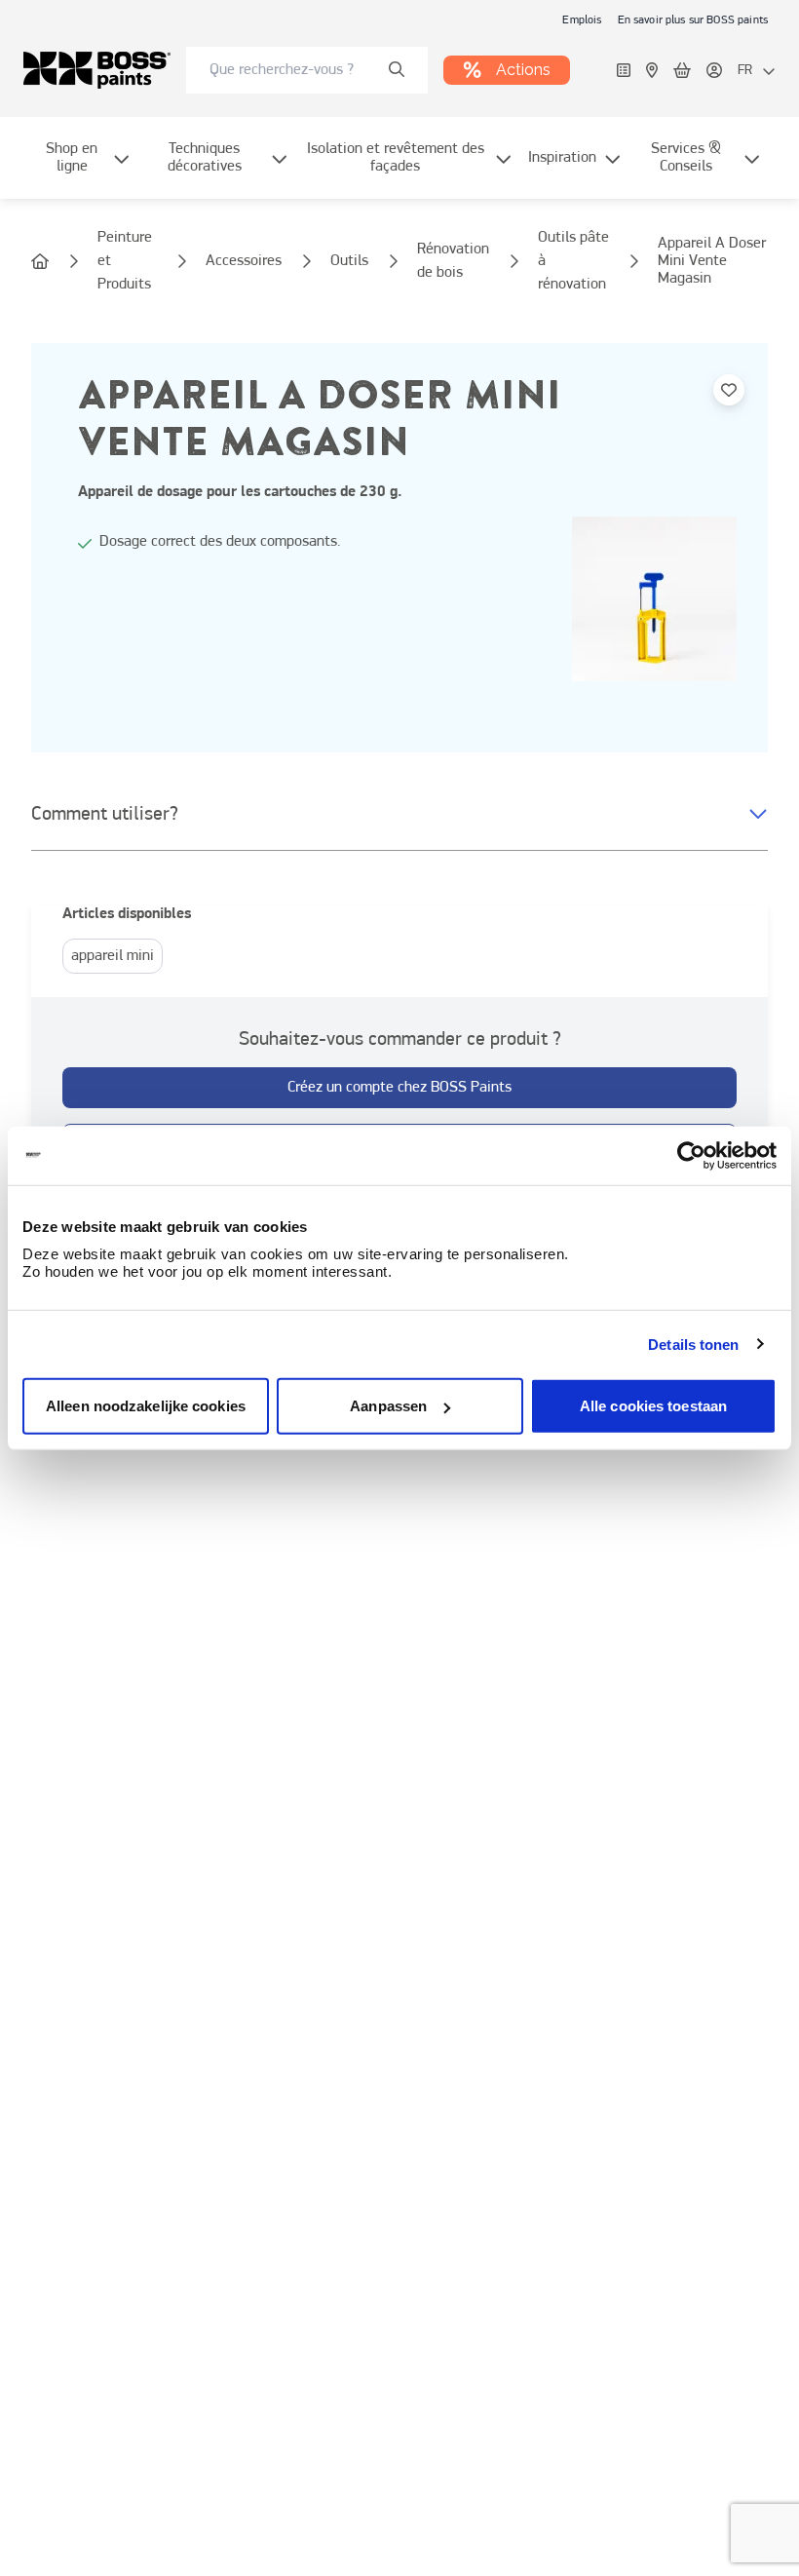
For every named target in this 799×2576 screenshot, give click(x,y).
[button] (399, 815)
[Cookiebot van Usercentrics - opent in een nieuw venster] (691, 1155)
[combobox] (307, 70)
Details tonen (693, 1344)
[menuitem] (84, 170)
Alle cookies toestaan (653, 1406)
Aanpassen (388, 1406)
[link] (582, 19)
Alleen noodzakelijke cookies (146, 1406)
